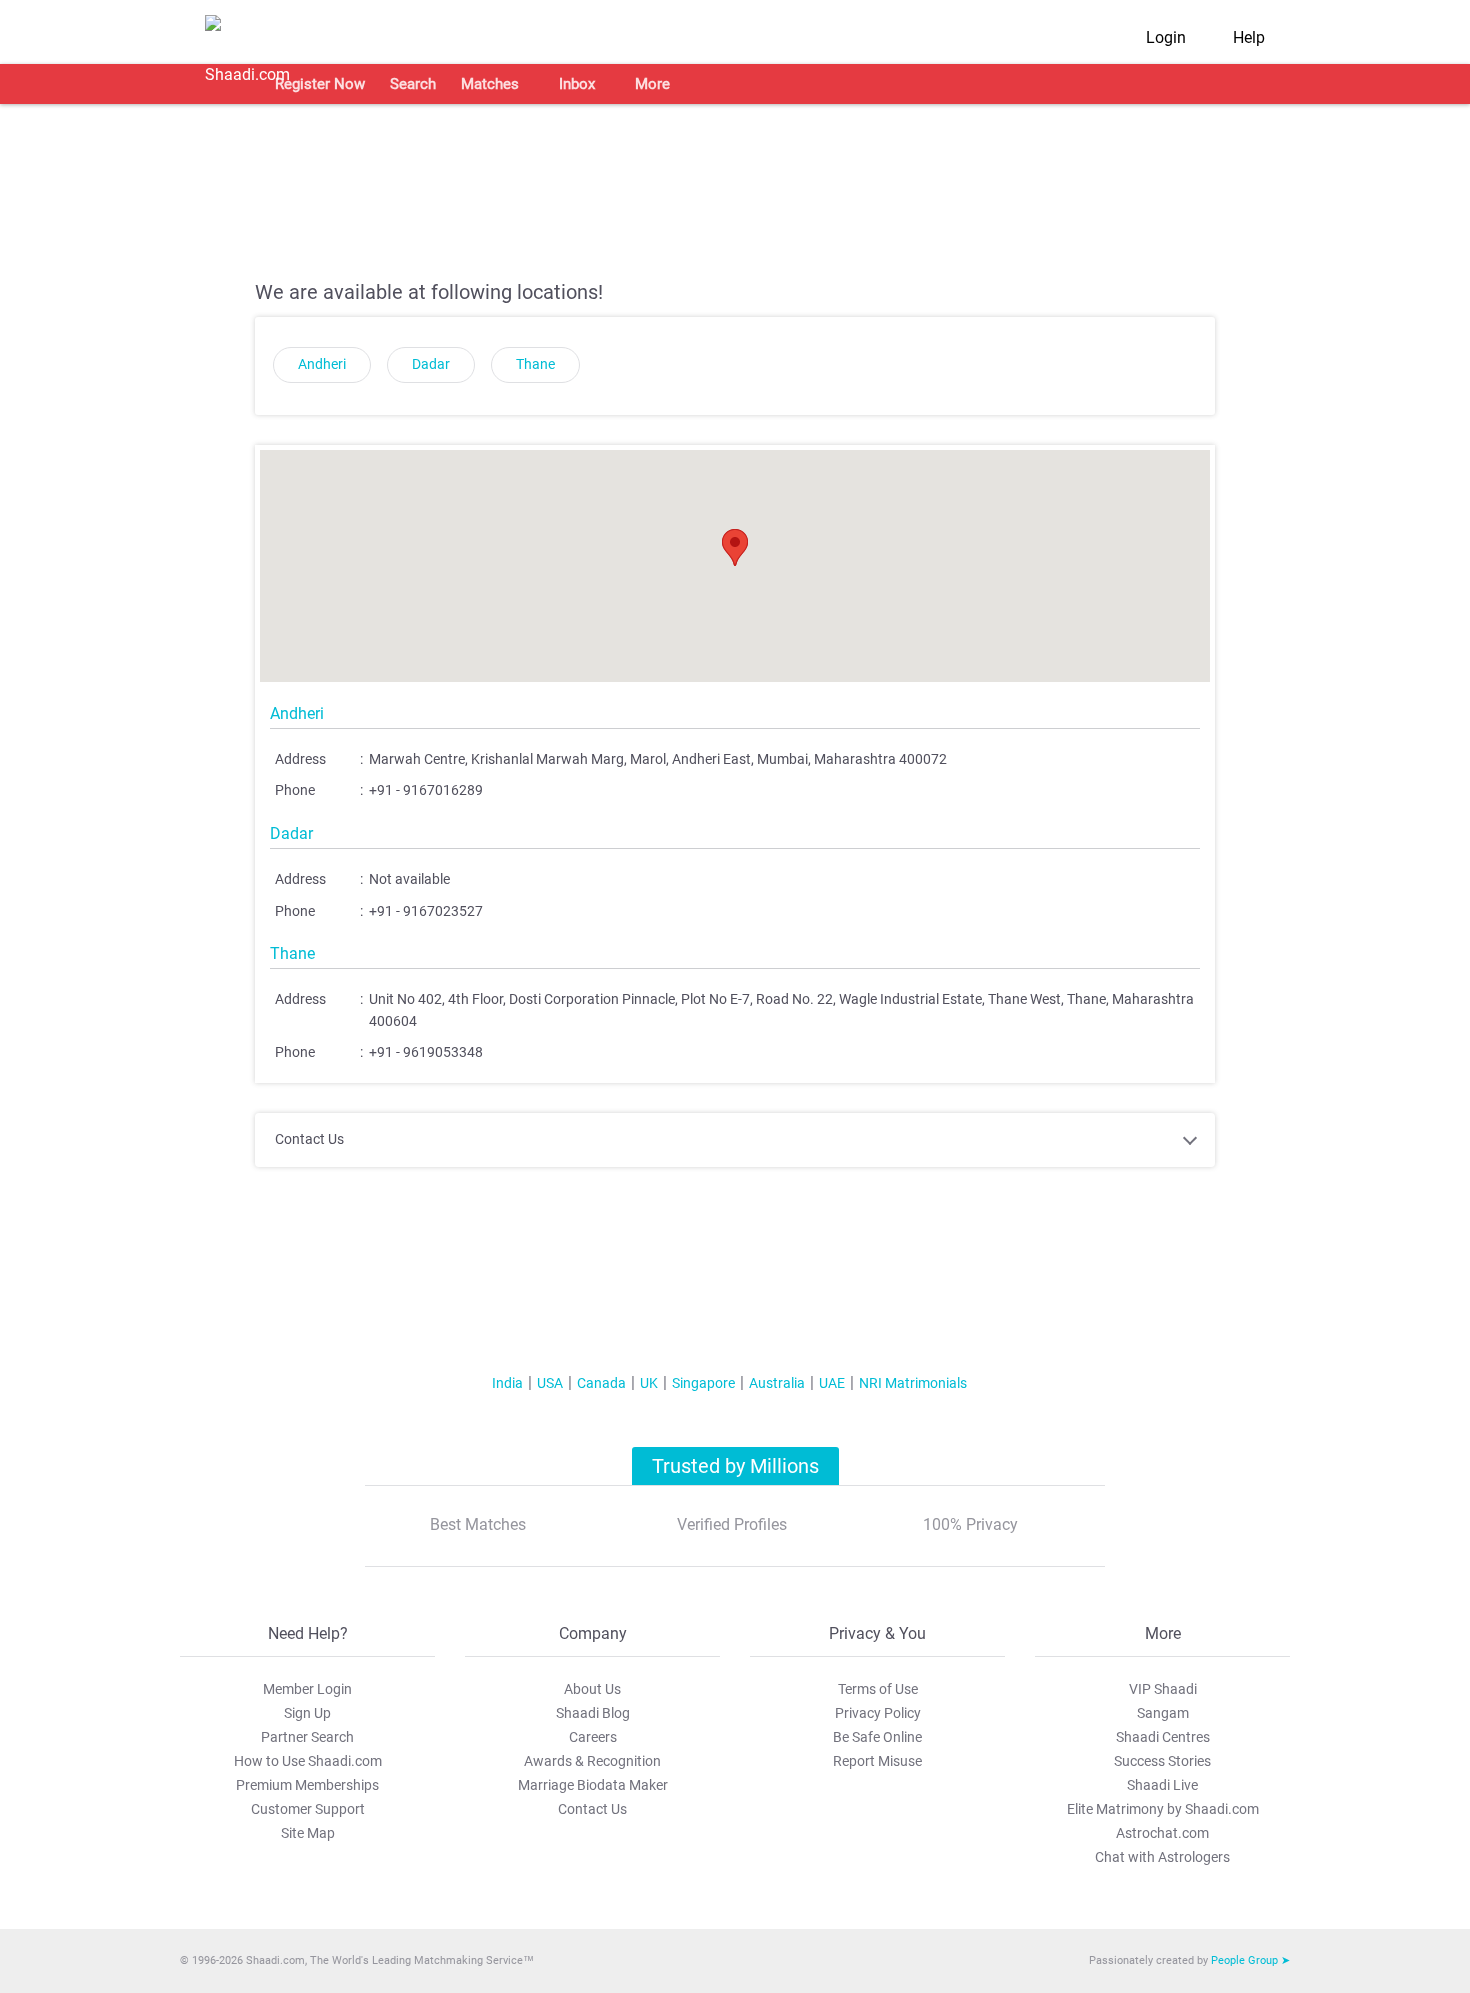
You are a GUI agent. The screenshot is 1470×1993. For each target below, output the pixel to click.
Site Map (308, 1833)
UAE (832, 1383)
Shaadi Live (1162, 1785)
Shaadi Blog (593, 1713)
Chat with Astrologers (1162, 1857)
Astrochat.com (1162, 1833)
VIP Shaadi (1163, 1689)
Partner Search (307, 1737)
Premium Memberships (307, 1785)
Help (1249, 37)
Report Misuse (877, 1761)
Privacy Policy (878, 1713)
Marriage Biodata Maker (593, 1785)
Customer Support (308, 1809)
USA (550, 1383)
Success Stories (1162, 1761)
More (652, 84)
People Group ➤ (1250, 1960)
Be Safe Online (877, 1737)
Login (1166, 37)
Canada (601, 1383)
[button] (735, 547)
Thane (535, 364)
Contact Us (592, 1809)
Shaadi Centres (1163, 1737)
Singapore (703, 1383)
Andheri (322, 364)
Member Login (307, 1689)
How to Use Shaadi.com (308, 1761)
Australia (777, 1383)
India (507, 1383)
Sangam (1163, 1713)
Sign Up (307, 1713)
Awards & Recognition (592, 1761)
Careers (593, 1737)
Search (413, 84)
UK (649, 1383)
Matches (490, 84)
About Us (592, 1689)
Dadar (431, 364)
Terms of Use (878, 1689)
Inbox (577, 84)
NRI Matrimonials (913, 1383)
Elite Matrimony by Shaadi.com (1163, 1809)
